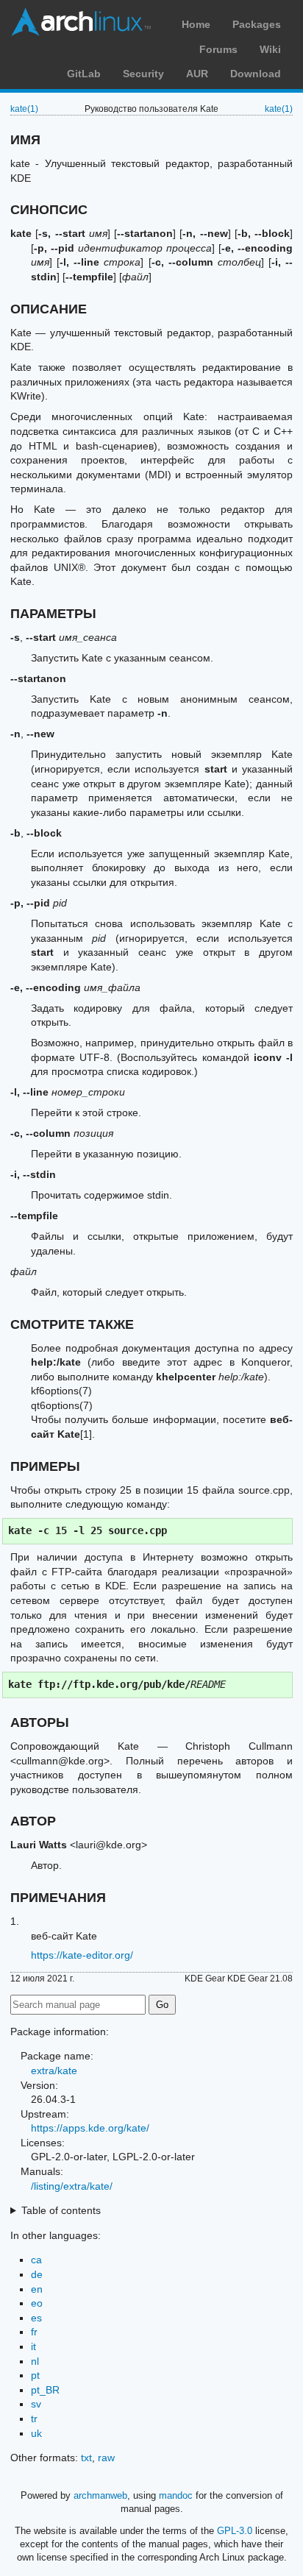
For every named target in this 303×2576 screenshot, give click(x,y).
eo (37, 2303)
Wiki (270, 49)
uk (36, 2433)
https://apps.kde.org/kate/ (90, 2128)
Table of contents (61, 2210)
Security (143, 74)
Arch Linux (81, 22)
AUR (197, 74)
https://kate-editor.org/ (82, 1955)
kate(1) (24, 109)
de (37, 2274)
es (36, 2318)
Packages (257, 24)
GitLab (84, 74)
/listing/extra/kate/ (72, 2186)
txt (86, 2458)
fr (34, 2332)
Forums (218, 49)
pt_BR (45, 2390)
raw (106, 2458)
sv (36, 2404)
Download (256, 74)
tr (34, 2419)
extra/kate (54, 2071)
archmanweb (100, 2495)
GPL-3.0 (235, 2531)
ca (36, 2260)
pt (35, 2375)
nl (35, 2361)
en (37, 2289)
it (33, 2346)
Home (196, 24)
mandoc (176, 2495)
